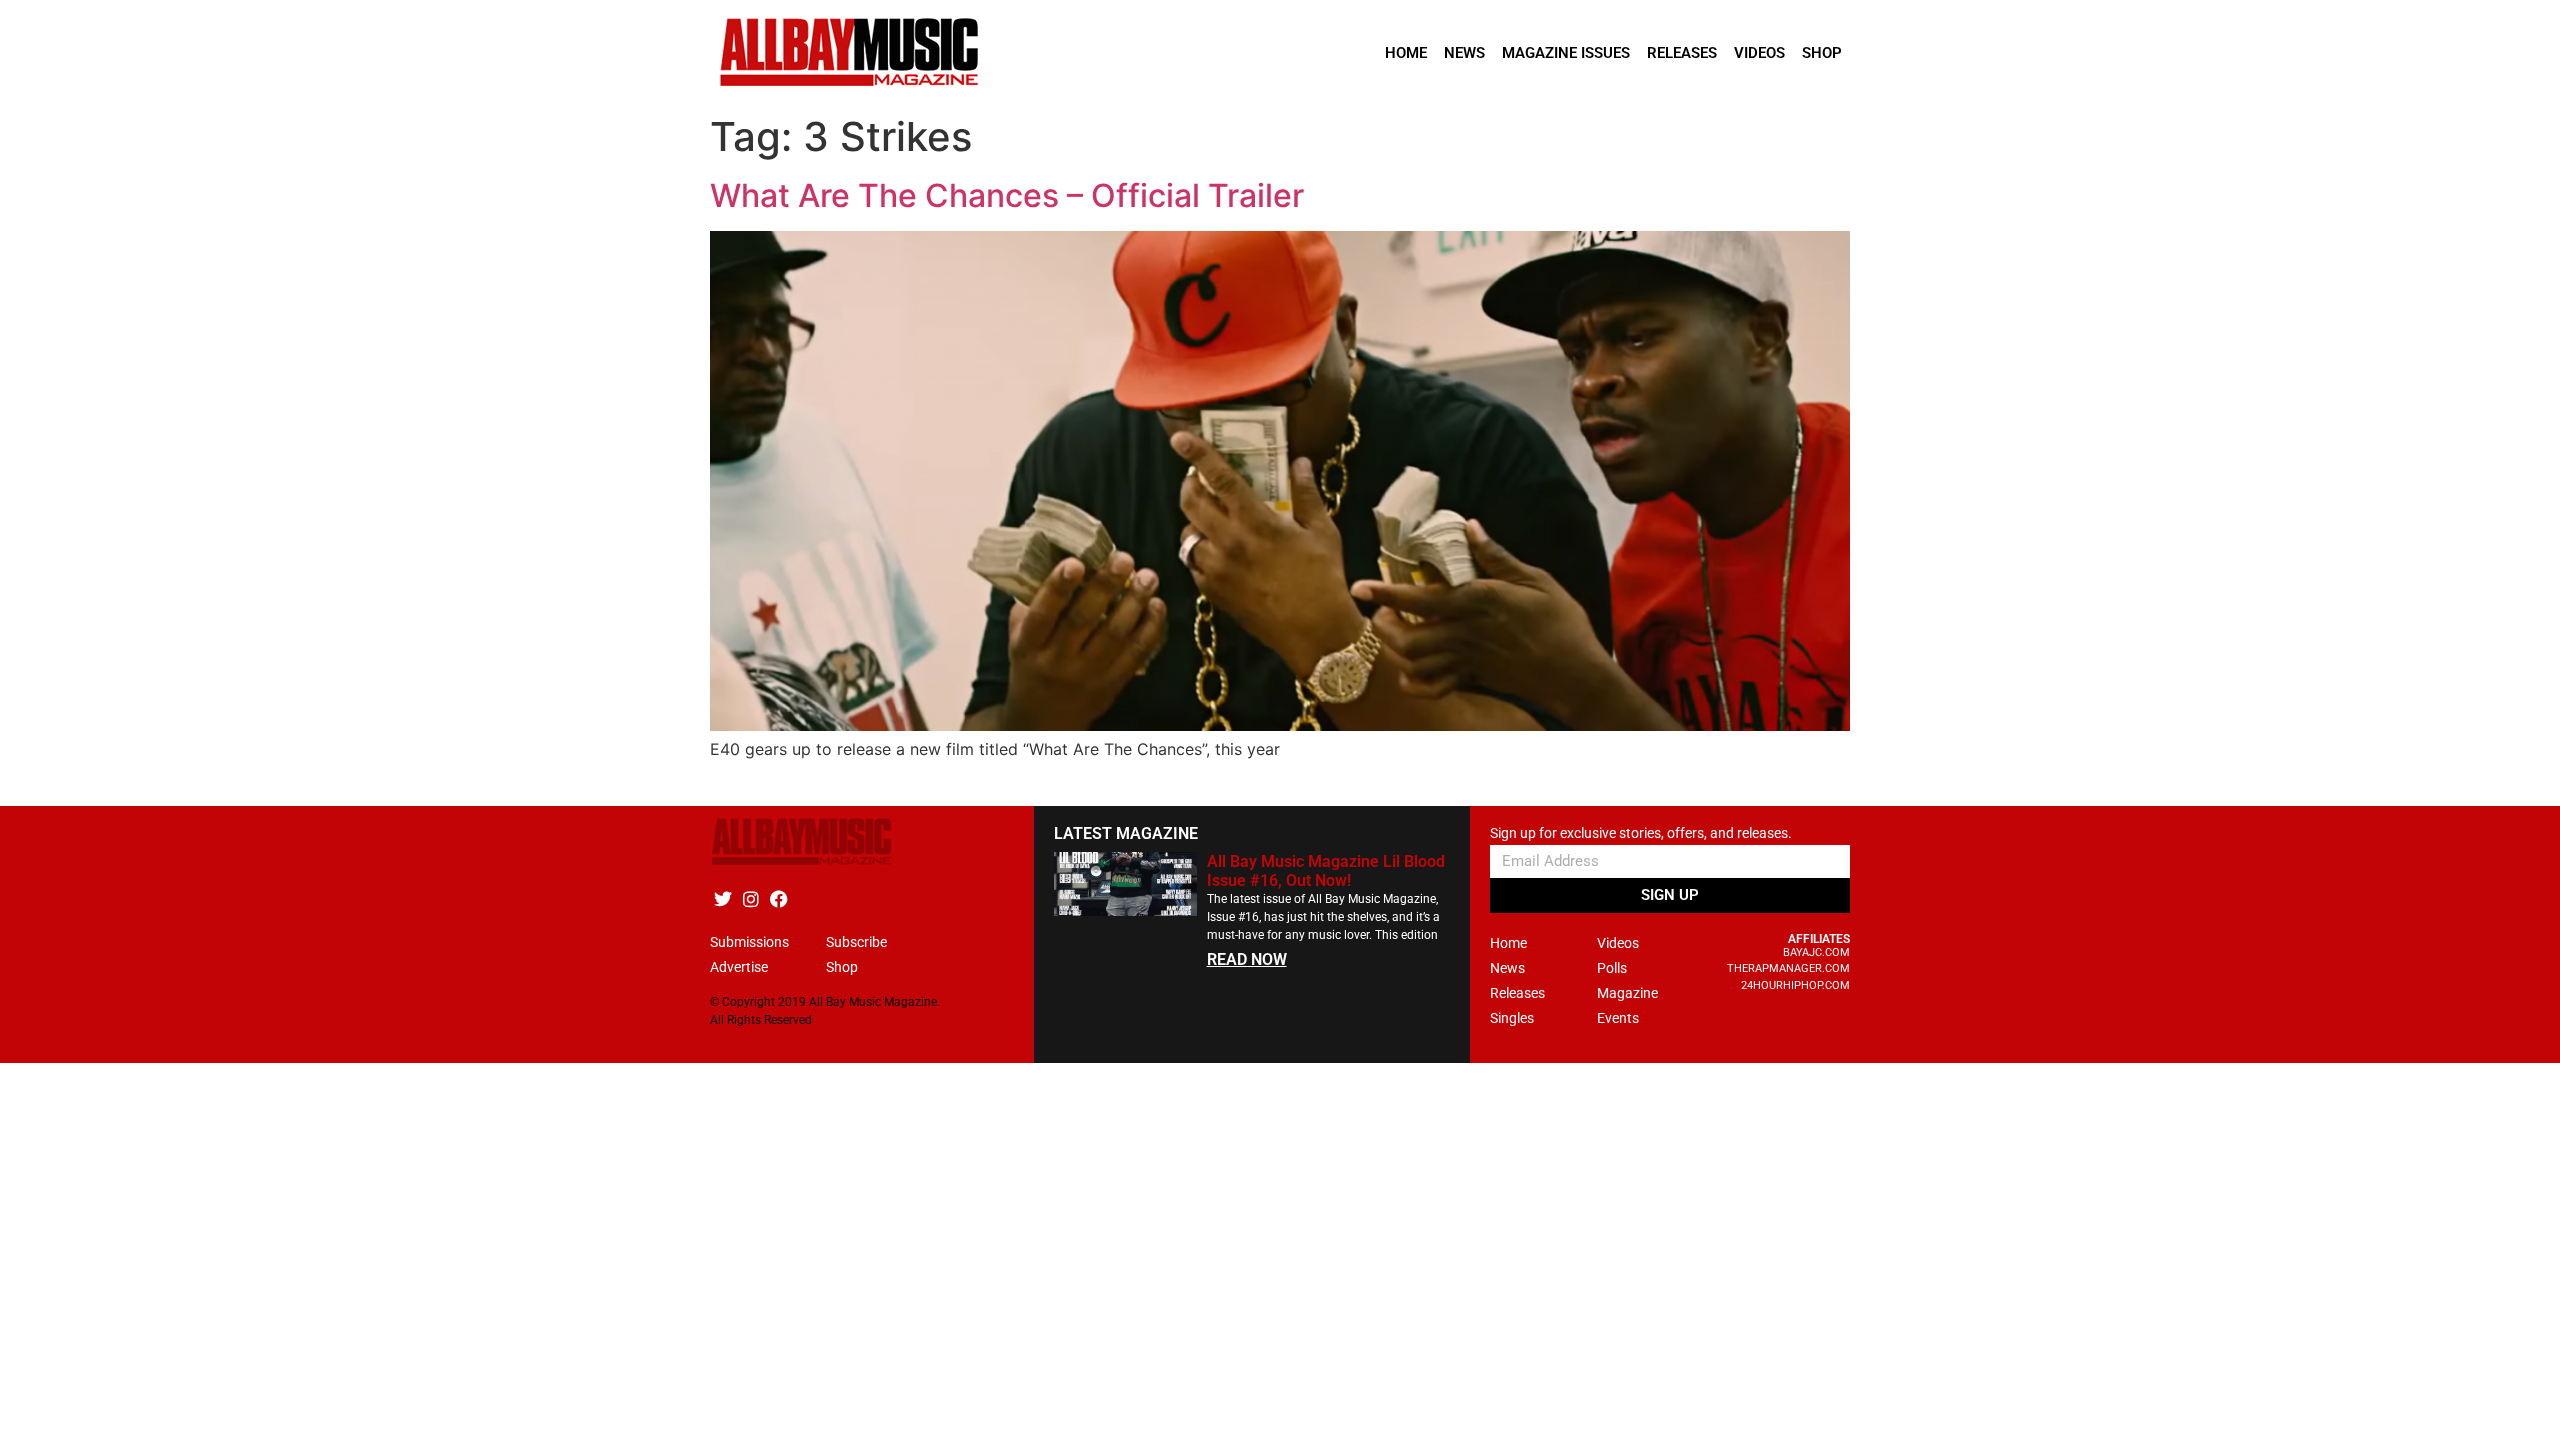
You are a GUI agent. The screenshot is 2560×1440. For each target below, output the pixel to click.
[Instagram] (750, 899)
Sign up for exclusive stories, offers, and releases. (1641, 833)
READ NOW (1247, 959)
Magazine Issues (1566, 53)
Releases (1682, 53)
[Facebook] (778, 899)
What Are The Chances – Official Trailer (1007, 195)
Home (1406, 53)
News (1464, 53)
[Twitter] (722, 899)
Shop (1822, 53)
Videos (1759, 53)
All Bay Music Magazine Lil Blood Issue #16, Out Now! (1326, 871)
